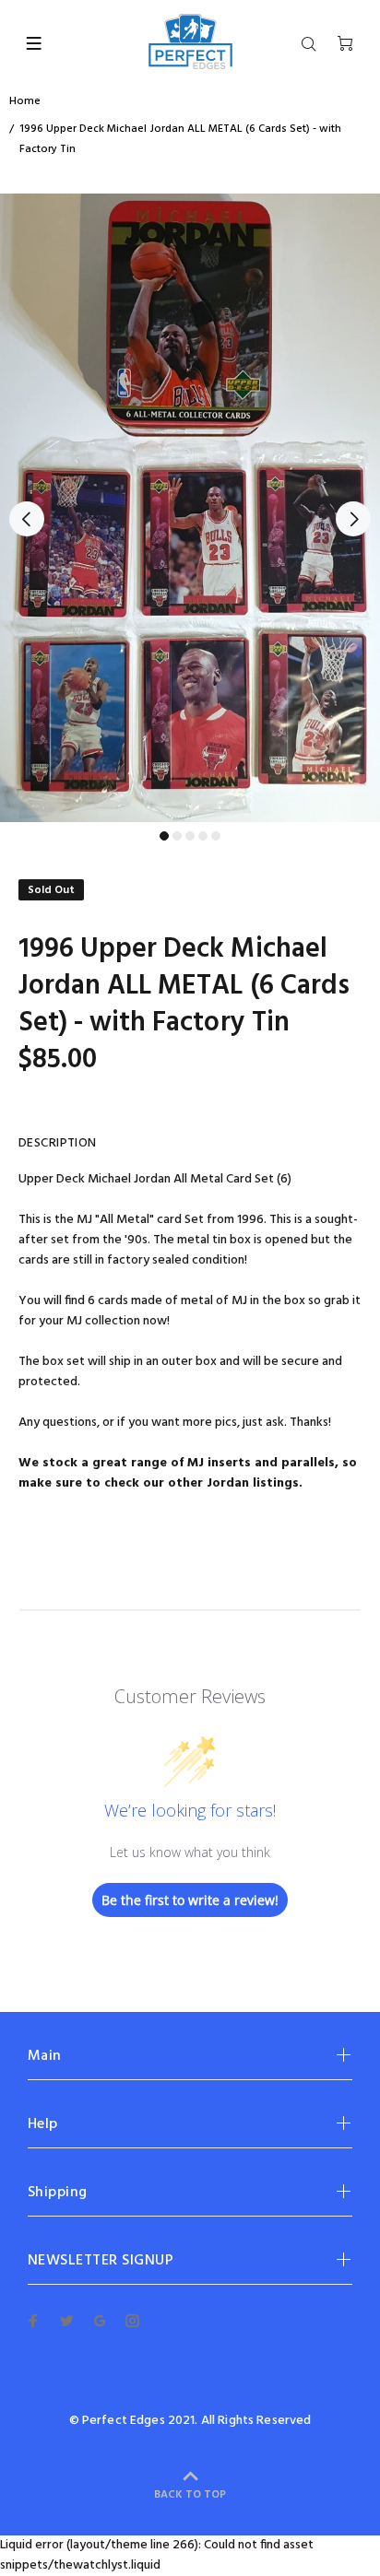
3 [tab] (190, 836)
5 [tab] (216, 836)
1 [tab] (164, 836)
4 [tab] (203, 836)
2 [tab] (177, 836)
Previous (27, 519)
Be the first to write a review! (190, 1900)
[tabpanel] (190, 508)
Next (353, 519)
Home (25, 101)
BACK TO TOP (190, 2495)
